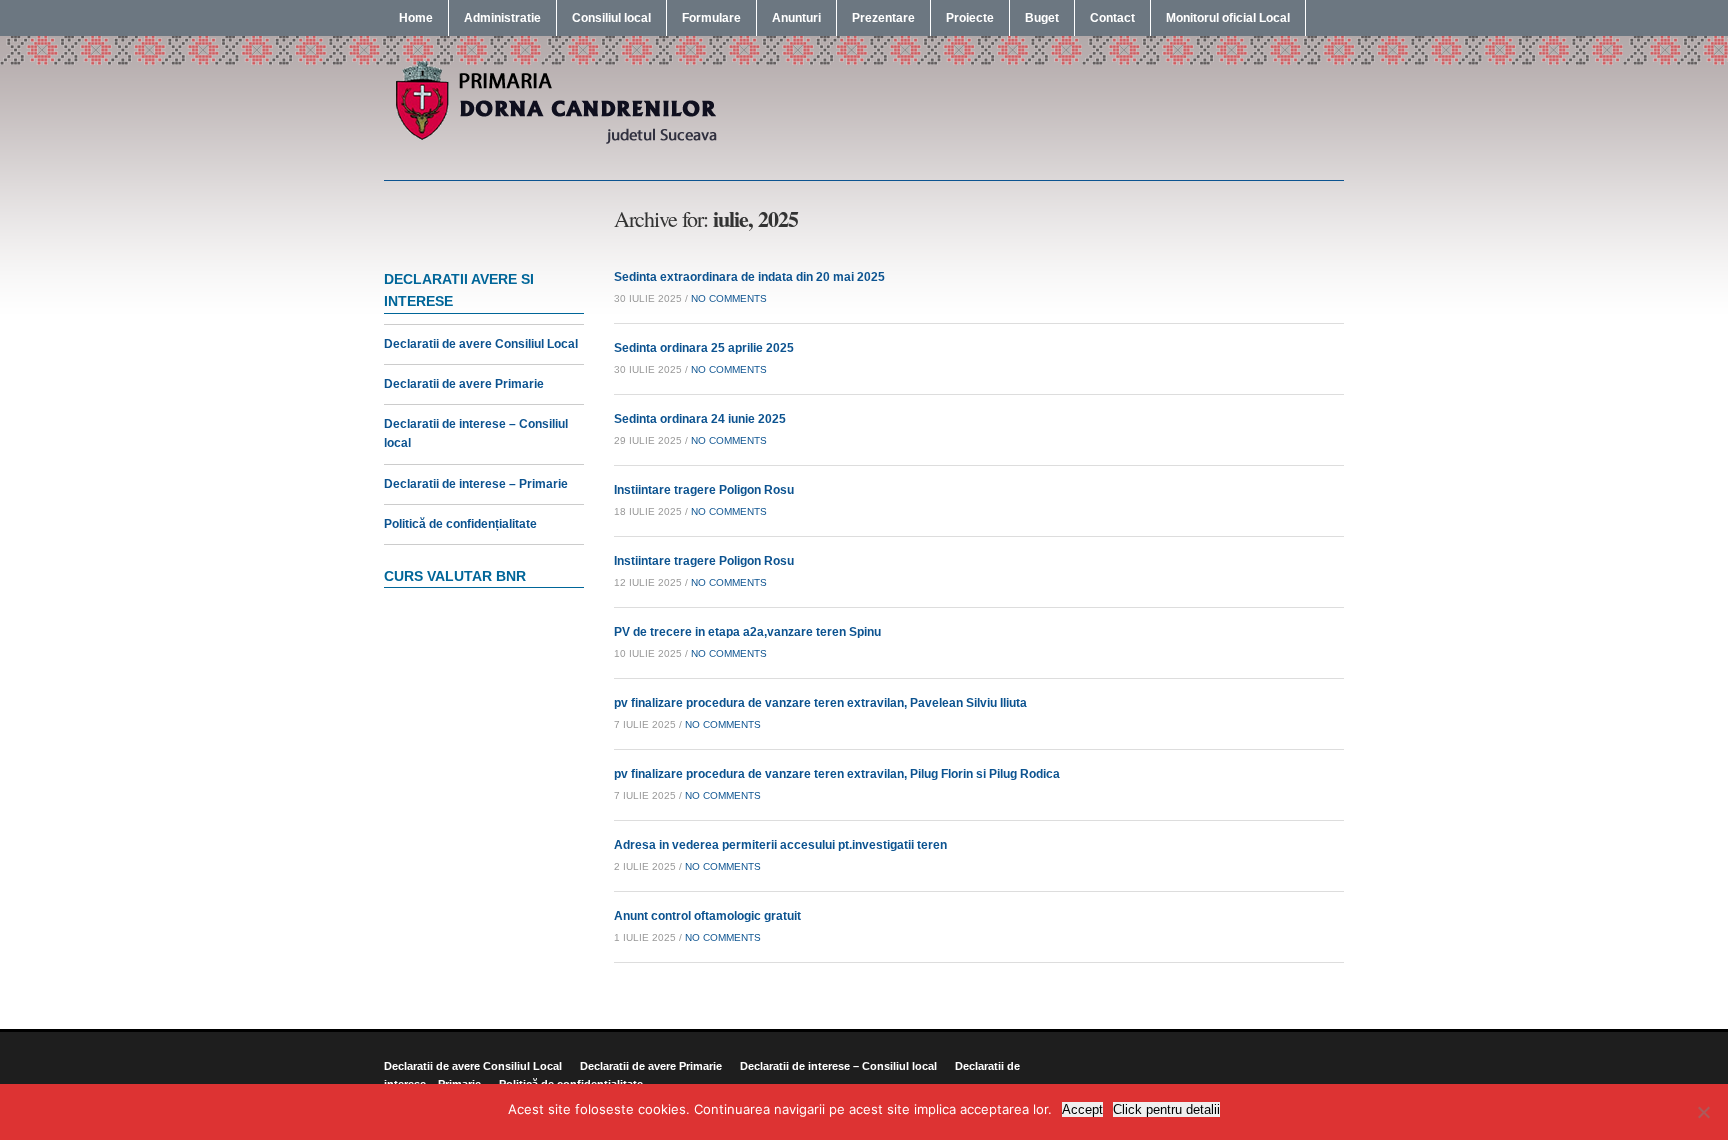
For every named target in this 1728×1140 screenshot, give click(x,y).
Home (416, 18)
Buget (1042, 18)
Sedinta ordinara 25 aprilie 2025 (704, 348)
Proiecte (970, 18)
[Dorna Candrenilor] (554, 142)
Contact (1112, 18)
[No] (1703, 1112)
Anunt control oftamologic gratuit (707, 916)
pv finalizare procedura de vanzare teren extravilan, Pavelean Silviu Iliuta (820, 703)
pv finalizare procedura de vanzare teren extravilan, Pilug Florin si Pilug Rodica (837, 774)
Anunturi (796, 18)
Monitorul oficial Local (1228, 18)
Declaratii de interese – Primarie (476, 484)
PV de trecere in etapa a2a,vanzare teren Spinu (747, 632)
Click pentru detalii (1166, 1109)
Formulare (711, 18)
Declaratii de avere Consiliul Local (481, 344)
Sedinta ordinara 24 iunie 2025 (700, 419)
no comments (729, 298)
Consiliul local (611, 18)
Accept (1082, 1109)
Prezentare (883, 18)
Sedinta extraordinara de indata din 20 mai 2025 (749, 277)
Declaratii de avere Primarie (464, 384)
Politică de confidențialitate (460, 524)
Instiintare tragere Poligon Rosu (704, 490)
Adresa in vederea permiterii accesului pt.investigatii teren (780, 845)
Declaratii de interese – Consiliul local (838, 1066)
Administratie (502, 18)
